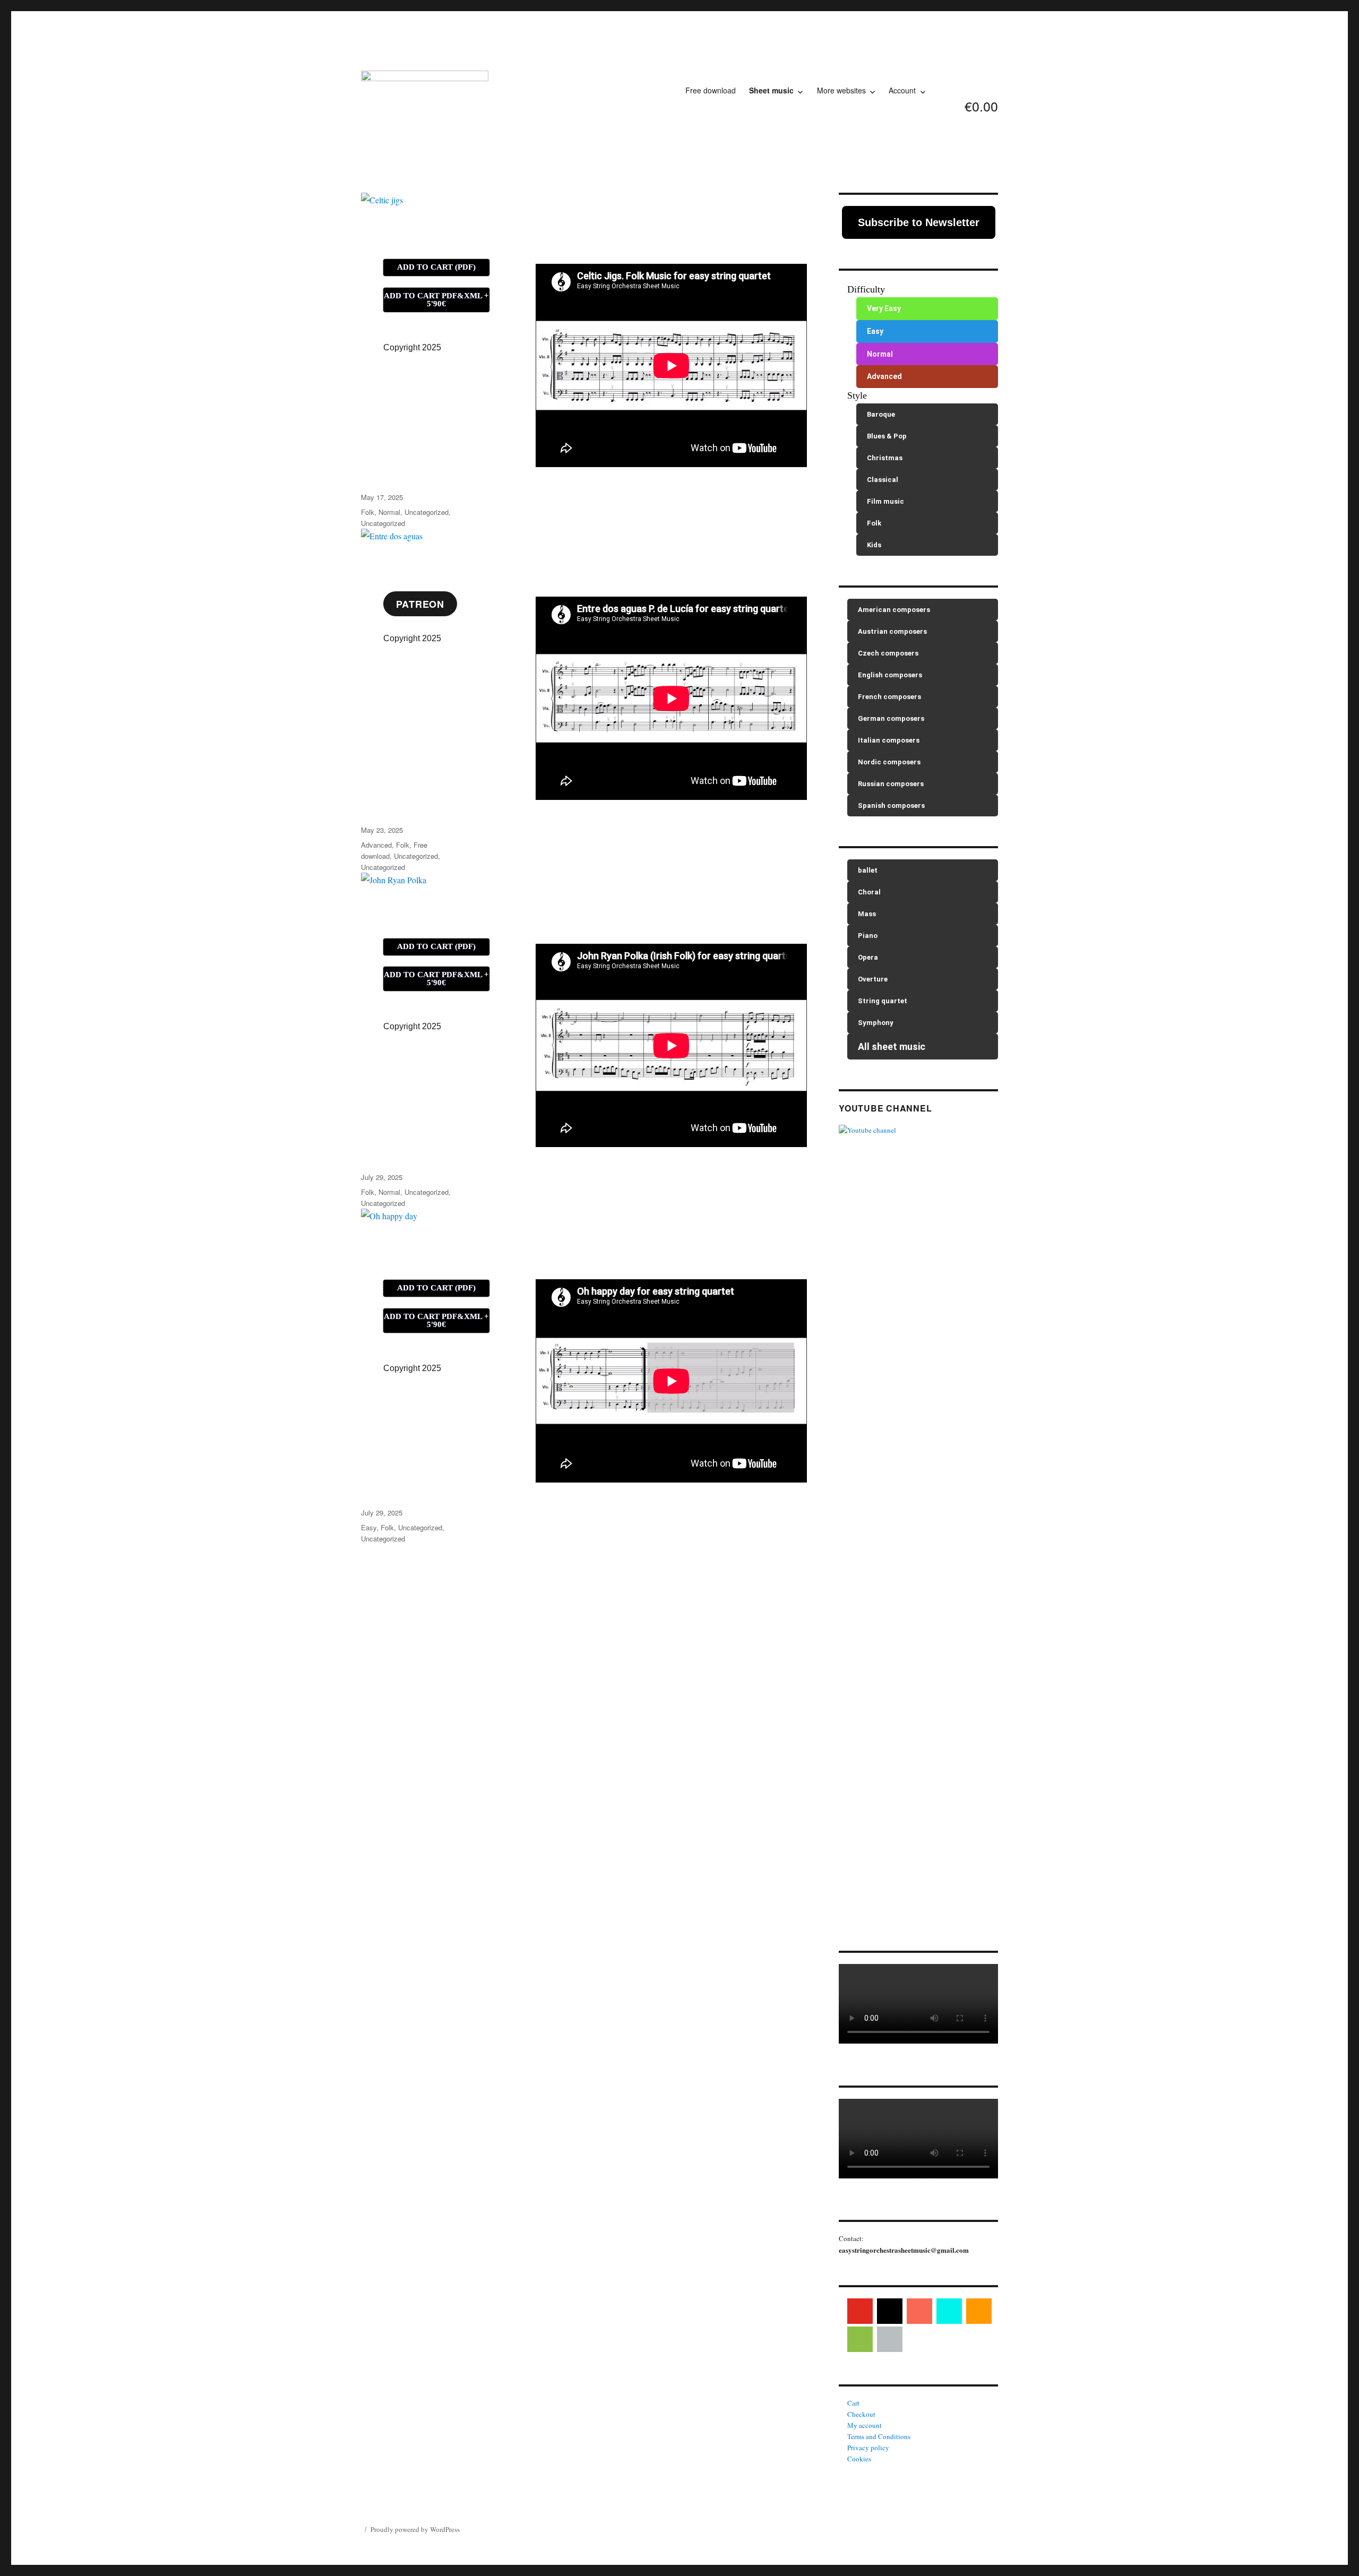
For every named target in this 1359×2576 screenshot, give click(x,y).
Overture (873, 979)
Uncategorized (427, 512)
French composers (889, 697)
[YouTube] (860, 2311)
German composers (891, 718)
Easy (369, 1527)
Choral (869, 892)
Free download (711, 90)
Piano (868, 936)
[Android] (860, 2339)
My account (865, 2425)
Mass (867, 914)
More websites (841, 90)
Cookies (859, 2459)
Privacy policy (868, 2448)
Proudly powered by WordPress (415, 2529)
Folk (368, 512)
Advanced (376, 845)
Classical (883, 480)
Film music (885, 501)
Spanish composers (891, 805)
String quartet (883, 1001)
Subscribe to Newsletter (919, 222)
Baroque (881, 414)
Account (902, 90)
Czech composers (888, 653)
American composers (894, 610)
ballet (868, 870)
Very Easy (884, 308)
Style (857, 395)
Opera (868, 957)
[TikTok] (949, 2311)
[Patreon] (919, 2311)
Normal (389, 512)
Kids (874, 545)
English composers (890, 675)
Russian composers (891, 784)
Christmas (885, 458)
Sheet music (771, 90)
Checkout (861, 2414)
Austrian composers (892, 631)
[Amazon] (979, 2311)
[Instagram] (890, 2311)
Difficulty (866, 289)
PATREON (420, 604)
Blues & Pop (887, 436)
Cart (853, 2403)
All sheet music (892, 1046)
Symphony (876, 1023)
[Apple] (890, 2339)
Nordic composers (889, 762)
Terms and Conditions (879, 2436)
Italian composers (889, 740)
